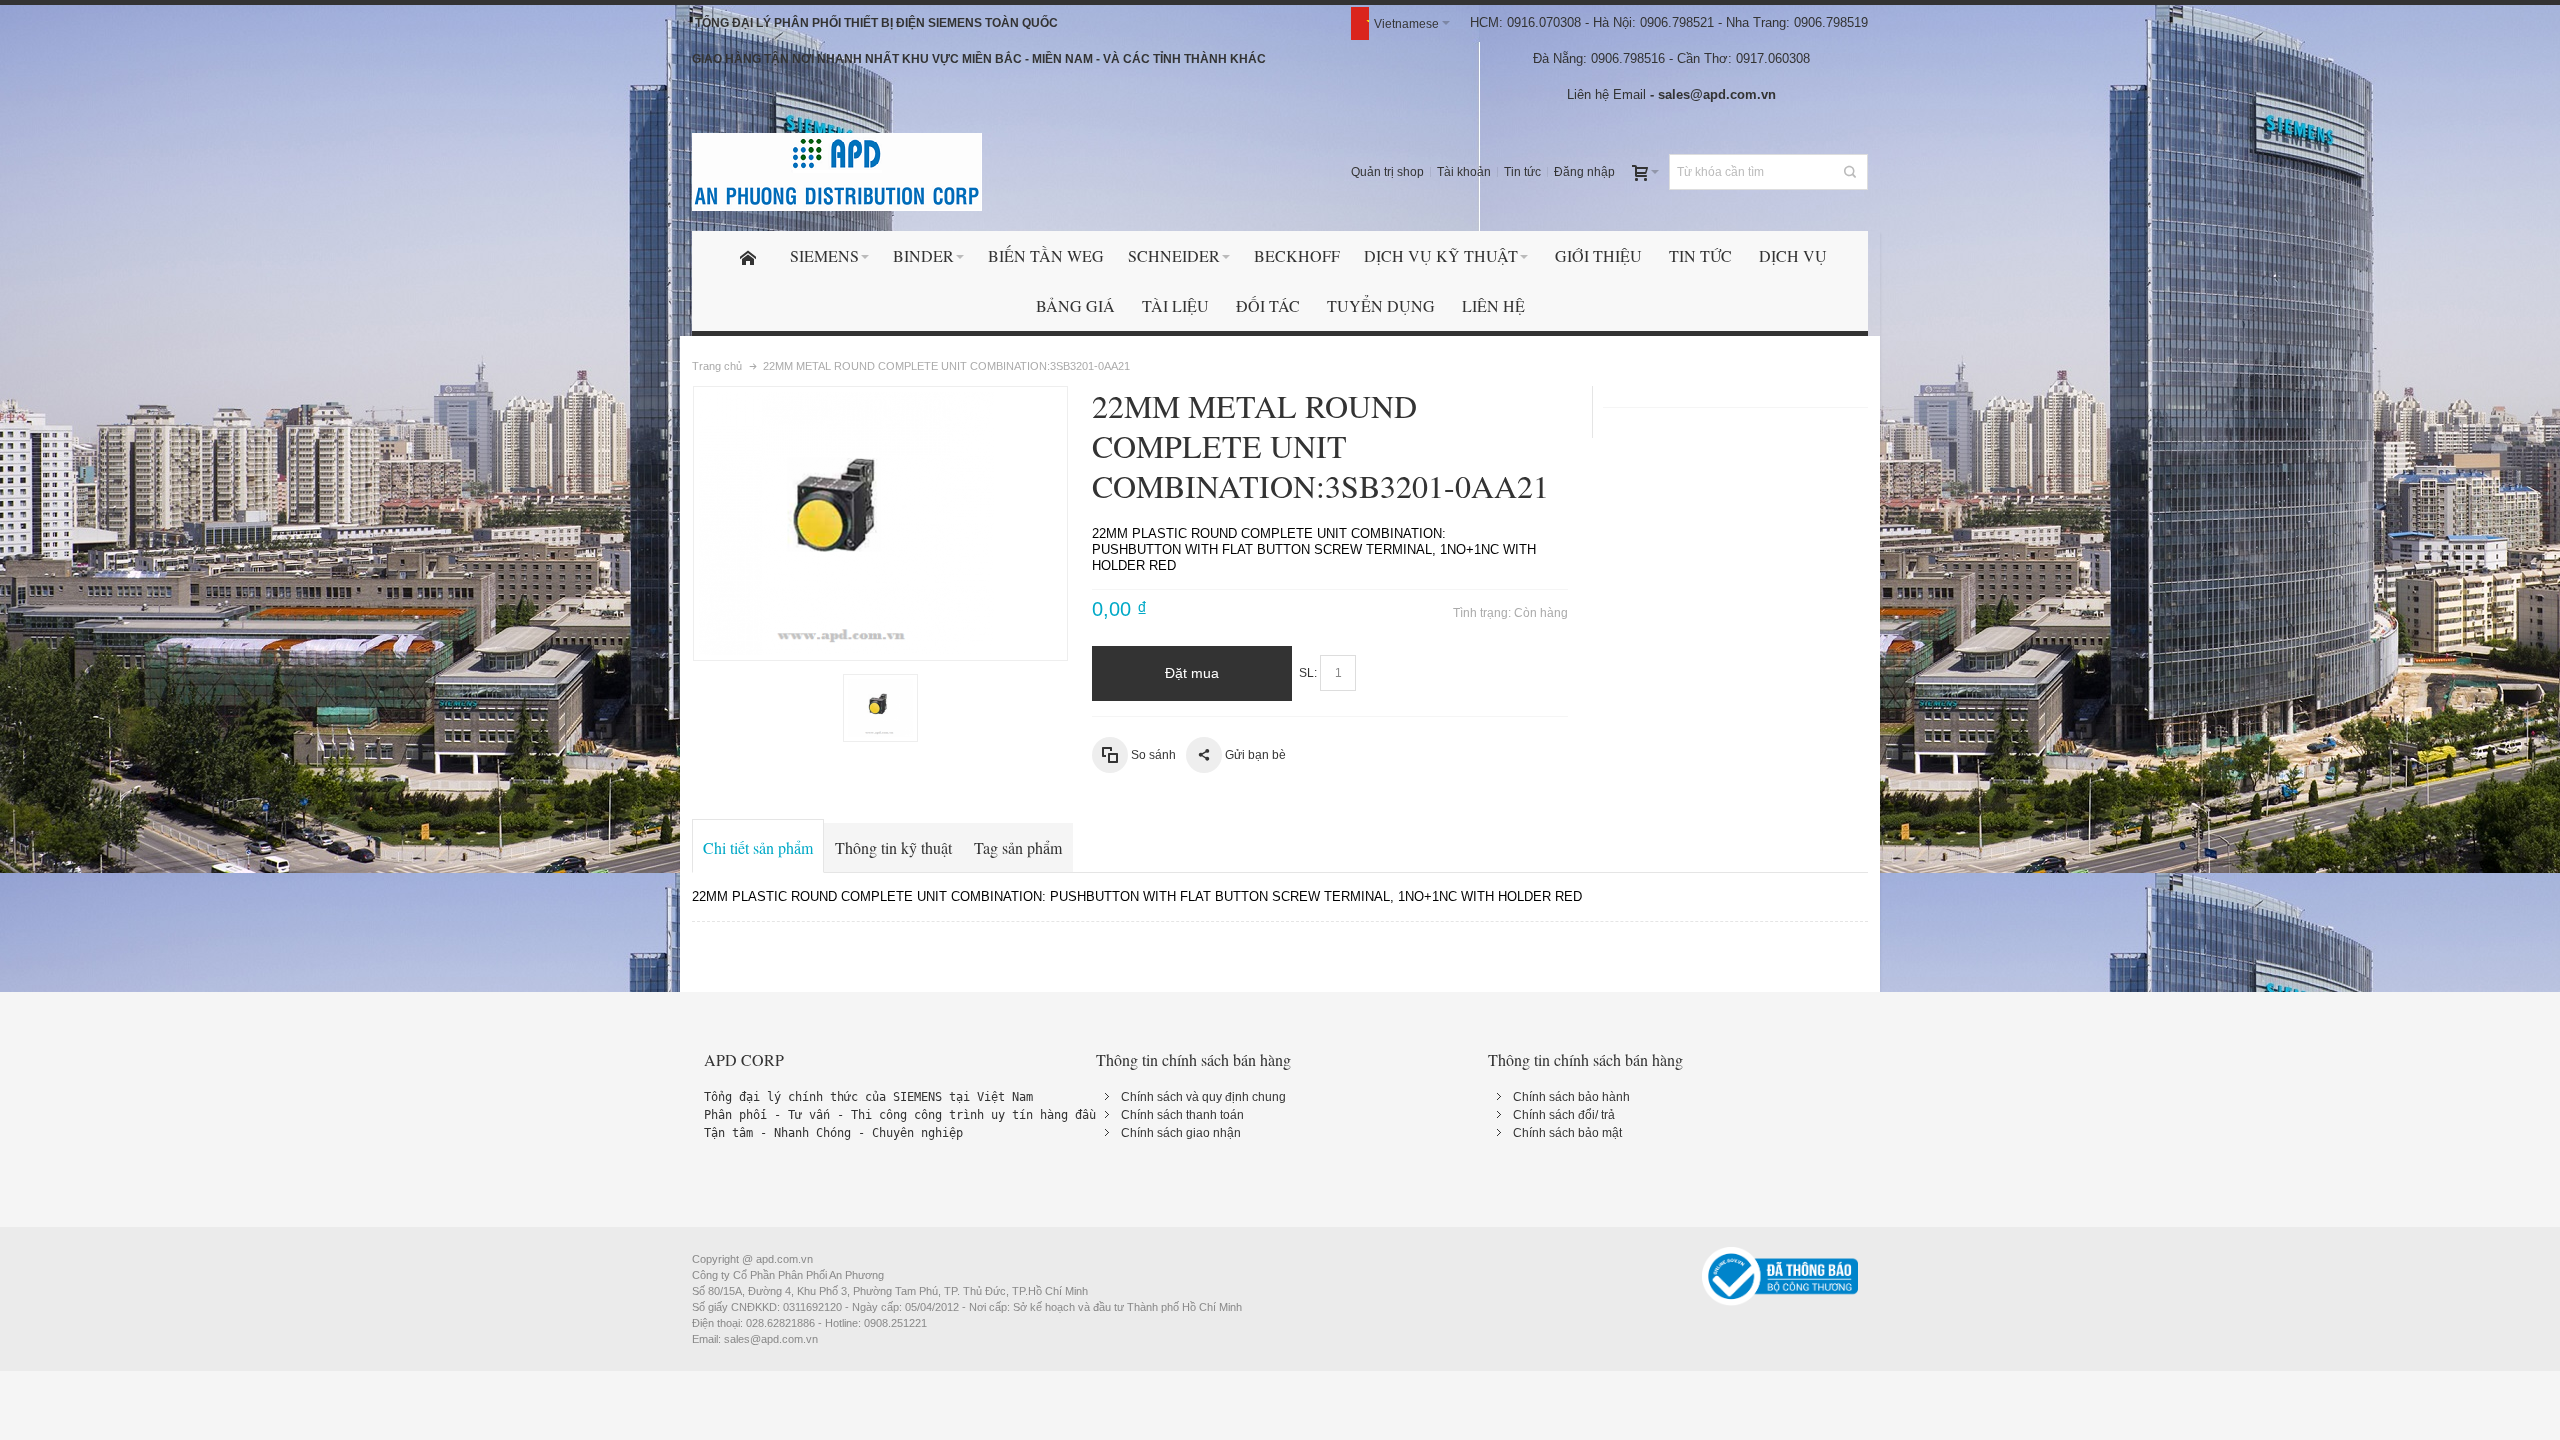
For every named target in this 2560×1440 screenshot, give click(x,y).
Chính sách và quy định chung (1203, 1097)
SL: (1308, 673)
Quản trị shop (1387, 172)
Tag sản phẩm (1018, 847)
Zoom (880, 523)
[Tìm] (1850, 172)
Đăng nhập (1584, 172)
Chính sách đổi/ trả (1564, 1115)
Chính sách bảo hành (1571, 1097)
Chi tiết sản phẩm (758, 847)
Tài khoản (1464, 172)
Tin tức (1522, 172)
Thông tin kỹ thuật (893, 847)
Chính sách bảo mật (1567, 1133)
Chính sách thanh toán (1182, 1115)
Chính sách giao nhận (1181, 1133)
